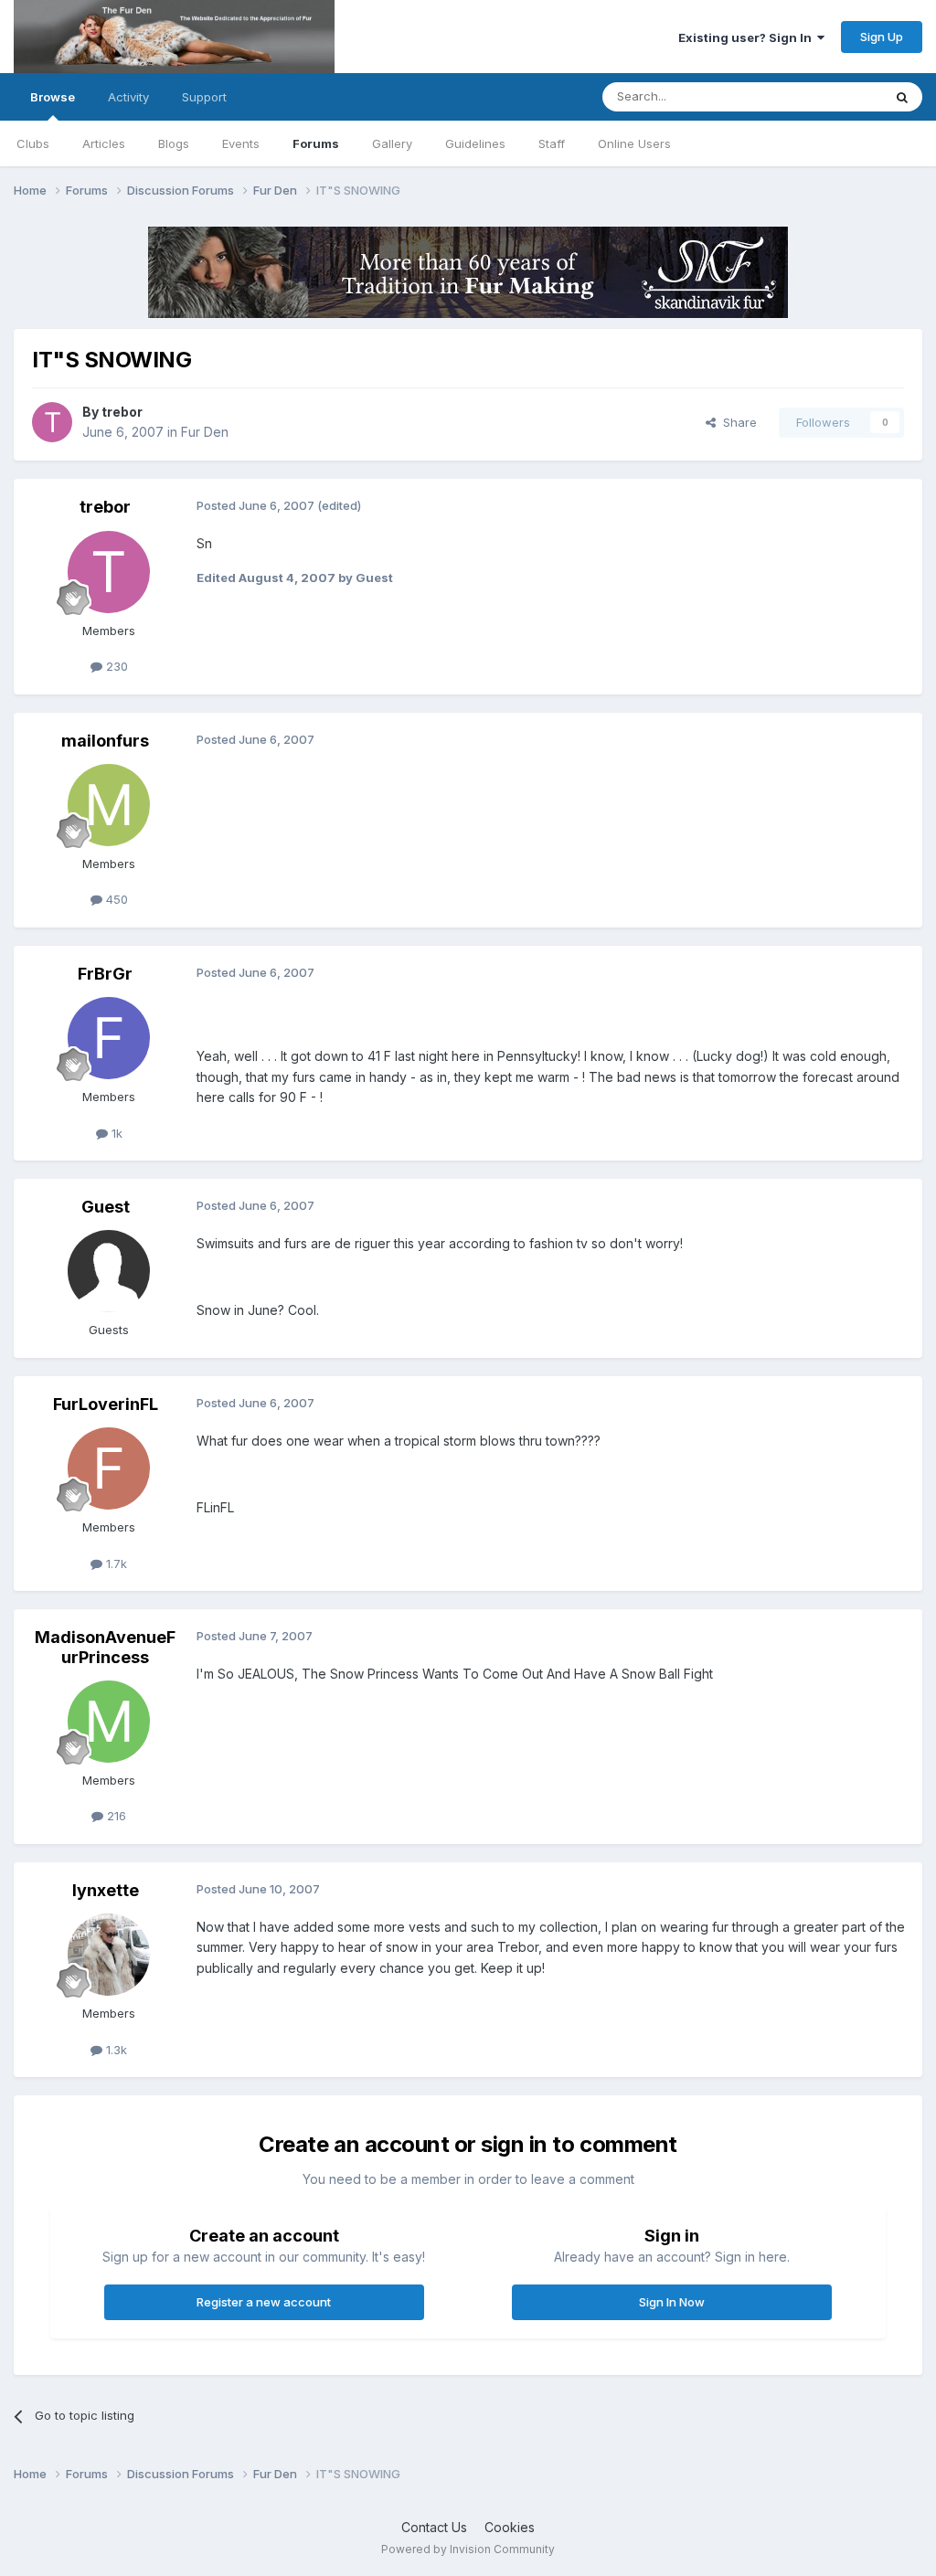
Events (241, 143)
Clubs (33, 143)
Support (204, 97)
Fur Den (205, 432)
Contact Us (434, 2527)
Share (736, 422)
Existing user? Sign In (748, 37)
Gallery (392, 143)
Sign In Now (672, 2302)
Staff (552, 143)
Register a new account (264, 2302)
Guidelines (475, 143)
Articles (104, 143)
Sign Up (882, 37)
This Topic (829, 96)
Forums (316, 143)
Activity (128, 97)
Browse (53, 97)
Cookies (510, 2527)
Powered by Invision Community (468, 2549)
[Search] (902, 97)
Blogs (174, 143)
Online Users (634, 143)
